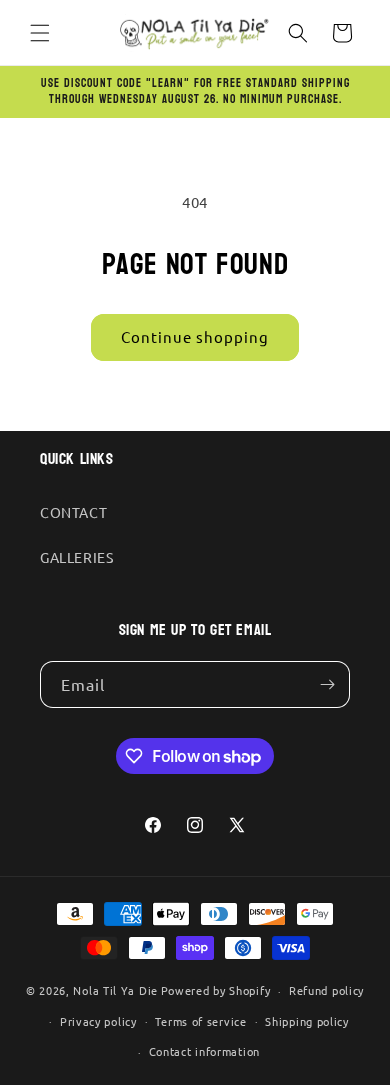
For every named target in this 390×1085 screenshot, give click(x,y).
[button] (40, 33)
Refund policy (326, 990)
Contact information (204, 1051)
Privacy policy (98, 1021)
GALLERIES (76, 557)
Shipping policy (307, 1021)
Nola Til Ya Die (115, 990)
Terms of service (200, 1021)
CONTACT (73, 512)
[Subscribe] (327, 684)
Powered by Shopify (216, 990)
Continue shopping (195, 336)
